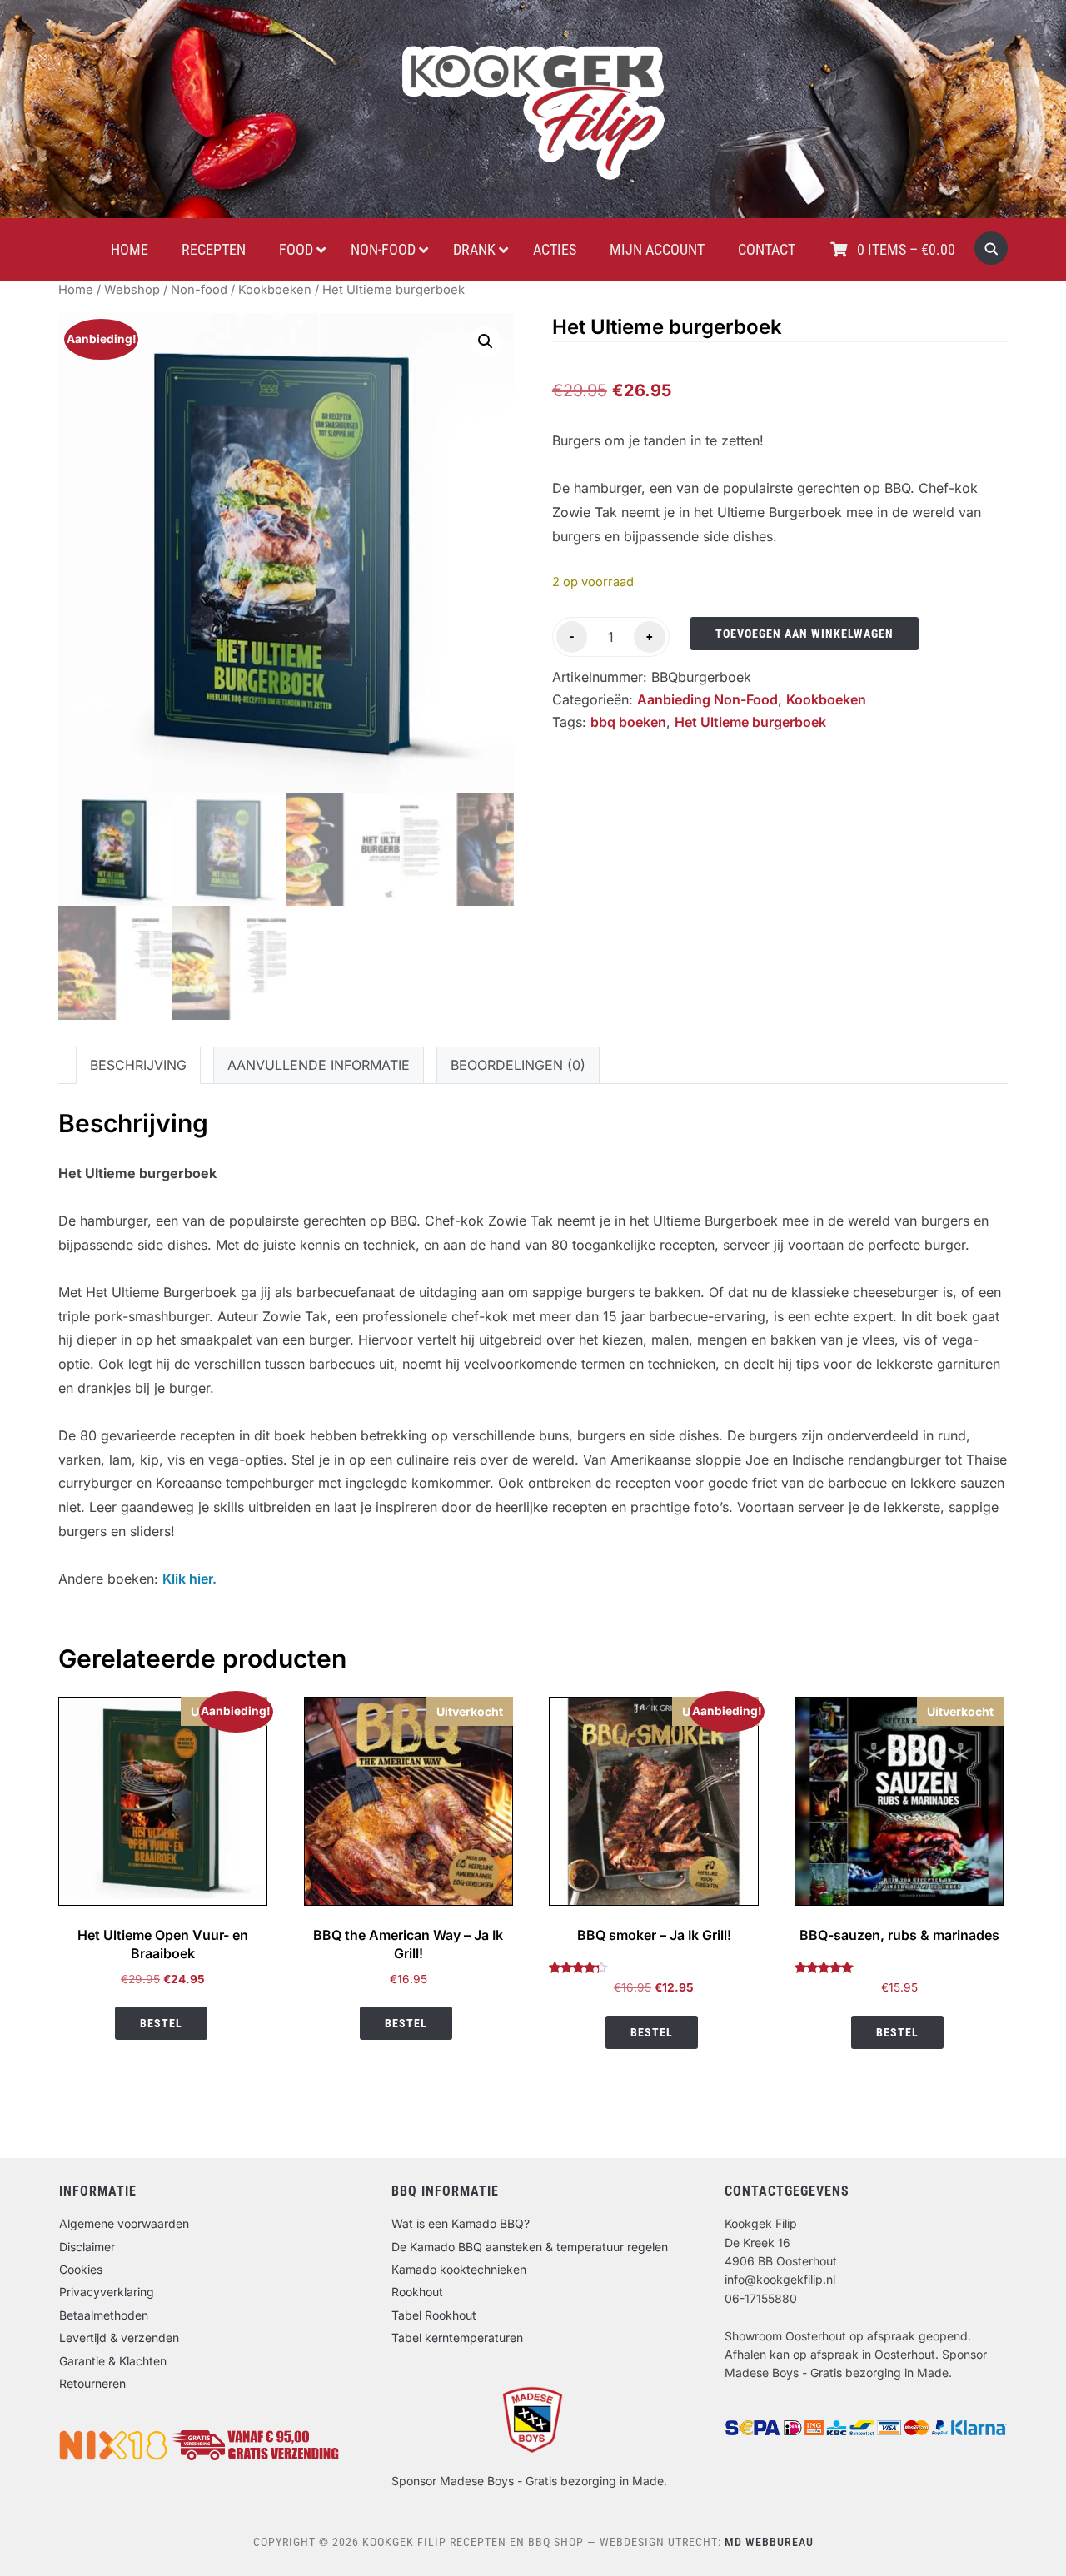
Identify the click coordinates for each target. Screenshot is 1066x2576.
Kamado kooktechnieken (459, 2269)
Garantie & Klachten (113, 2361)
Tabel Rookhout (434, 2315)
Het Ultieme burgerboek (750, 722)
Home (76, 290)
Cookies (81, 2269)
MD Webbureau (769, 2542)
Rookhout (417, 2292)
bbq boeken (628, 722)
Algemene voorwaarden (124, 2223)
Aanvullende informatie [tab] (319, 1065)
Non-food (199, 290)
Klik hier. (189, 1579)
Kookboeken (275, 290)
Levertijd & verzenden (119, 2337)
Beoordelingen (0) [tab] (518, 1065)
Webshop (132, 290)
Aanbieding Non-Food (707, 699)
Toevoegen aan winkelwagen (804, 634)
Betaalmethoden (104, 2315)
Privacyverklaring (107, 2292)
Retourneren (92, 2383)
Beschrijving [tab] (138, 1065)
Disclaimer (87, 2247)
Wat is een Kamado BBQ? (461, 2223)
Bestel (161, 2023)
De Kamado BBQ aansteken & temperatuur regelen (530, 2247)
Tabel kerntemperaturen (457, 2337)
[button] (486, 341)
